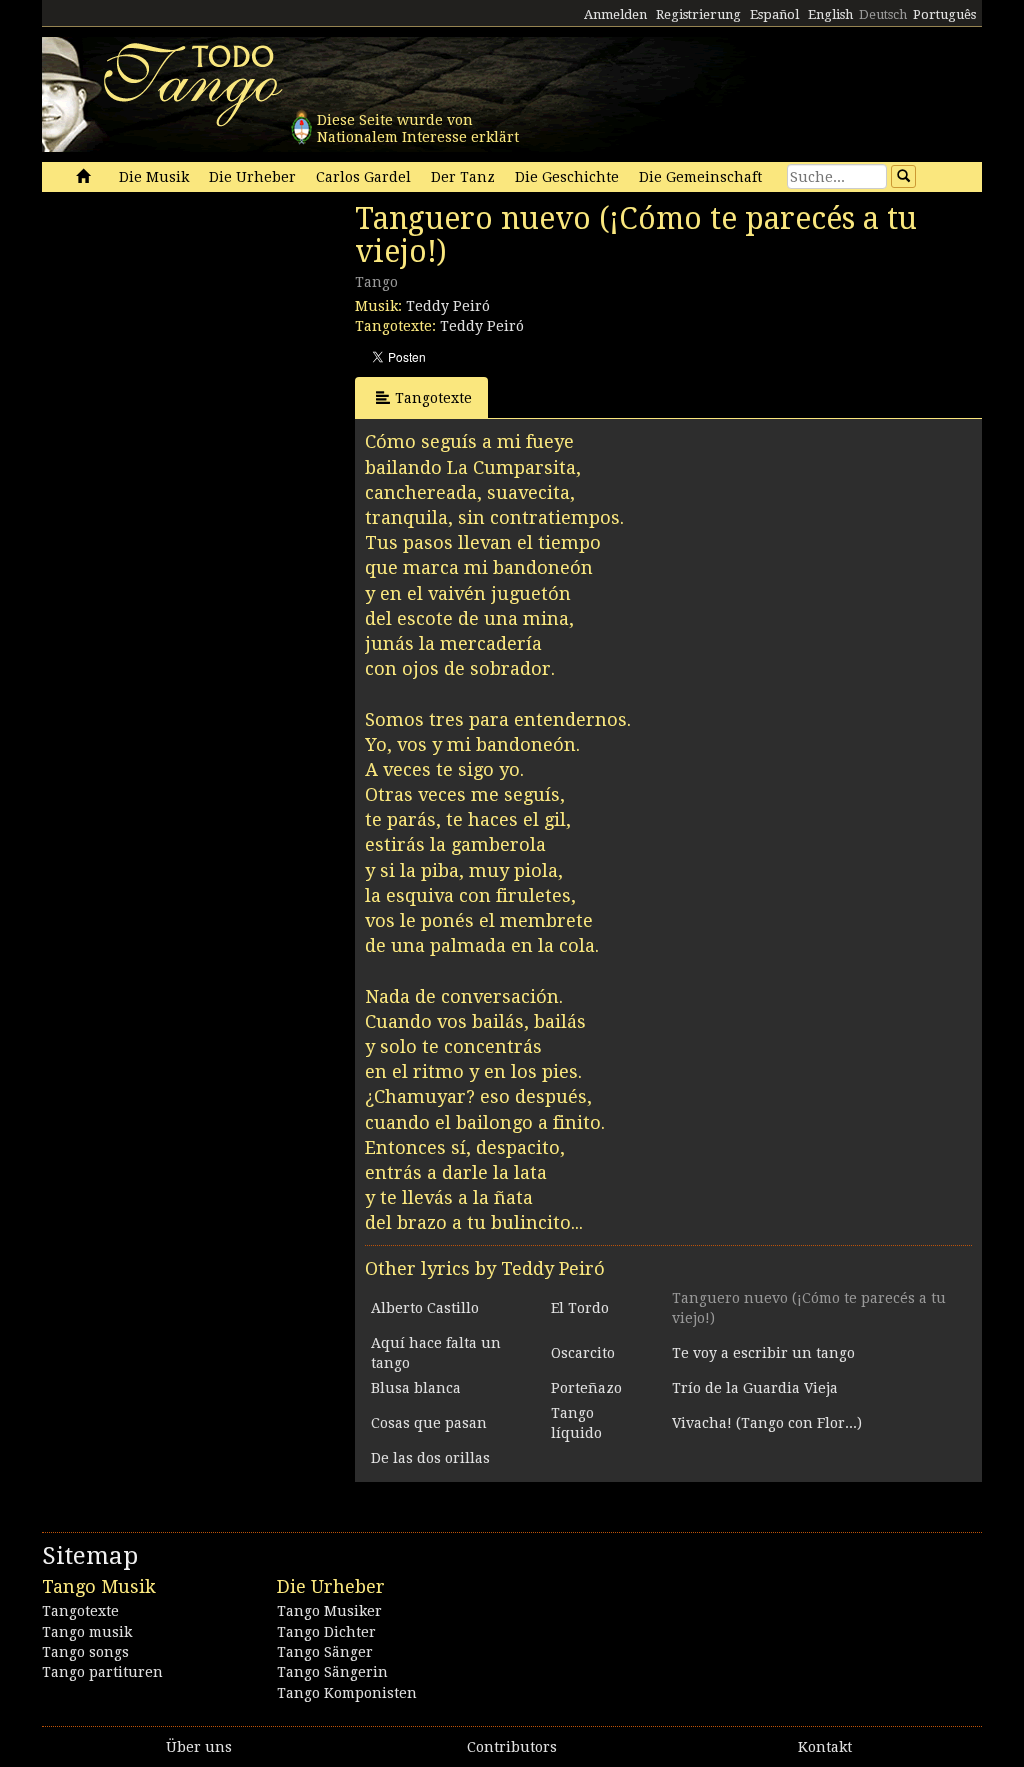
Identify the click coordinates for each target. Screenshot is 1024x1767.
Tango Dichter (326, 1632)
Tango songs (85, 1652)
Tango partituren (102, 1672)
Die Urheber (252, 177)
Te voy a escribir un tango (763, 1353)
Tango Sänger (325, 1652)
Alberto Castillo (425, 1308)
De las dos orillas (430, 1458)
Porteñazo (586, 1388)
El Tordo (580, 1308)
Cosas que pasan (429, 1423)
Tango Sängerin (332, 1672)
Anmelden (615, 14)
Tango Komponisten (347, 1693)
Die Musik (154, 177)
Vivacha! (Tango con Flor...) (767, 1423)
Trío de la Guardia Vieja (755, 1388)
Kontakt (825, 1747)
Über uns (199, 1747)
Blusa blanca (416, 1388)
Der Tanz (463, 177)
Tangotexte (433, 398)
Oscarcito (583, 1353)
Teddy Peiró (448, 306)
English (830, 14)
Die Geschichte (567, 177)
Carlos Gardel (363, 177)
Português (944, 14)
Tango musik (87, 1632)
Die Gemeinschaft (700, 177)
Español (774, 14)
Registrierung (698, 14)
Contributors (512, 1747)
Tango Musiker (329, 1611)
